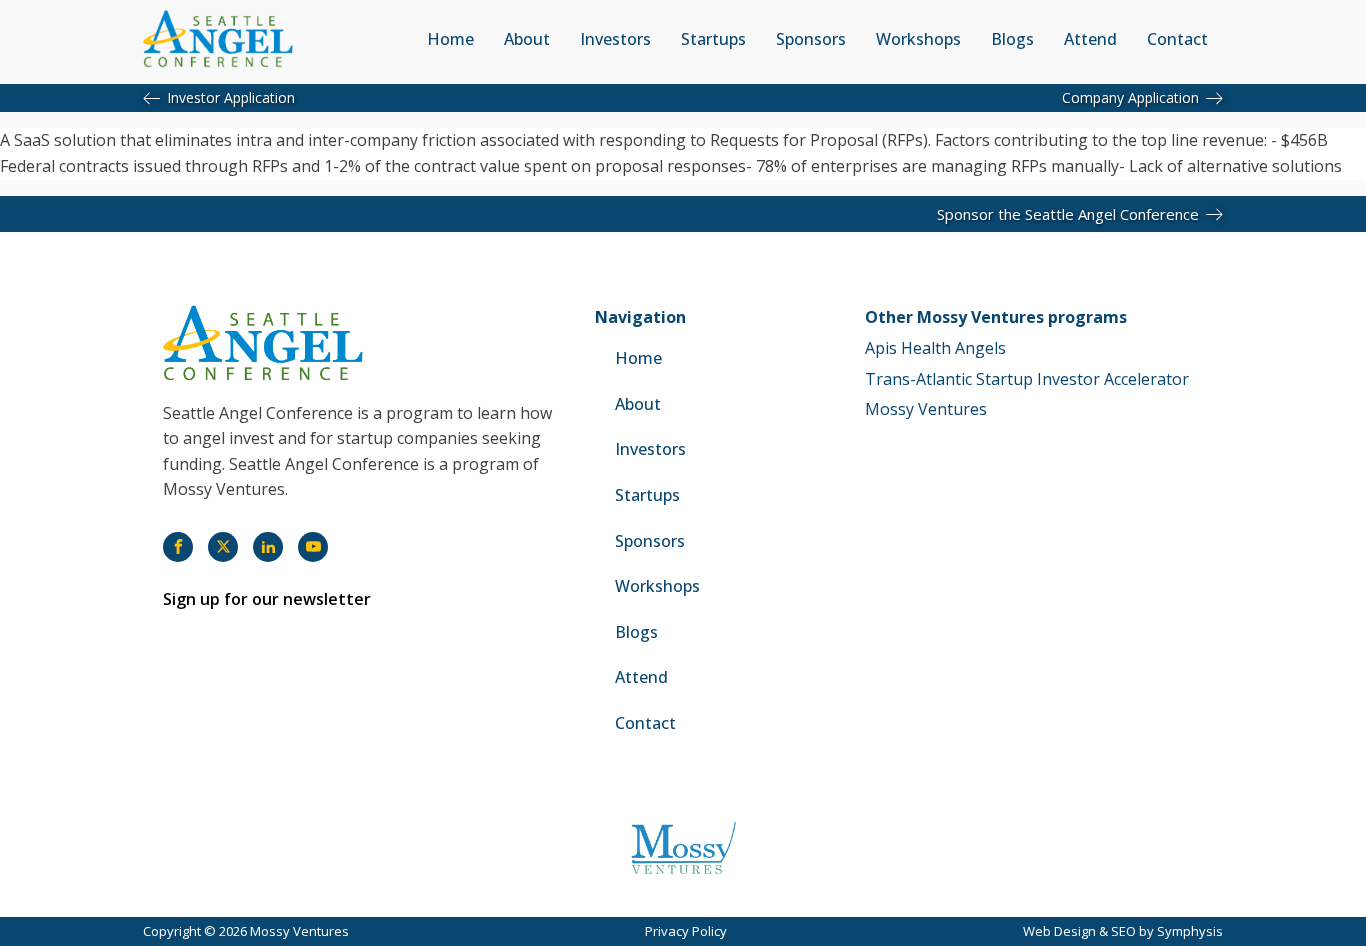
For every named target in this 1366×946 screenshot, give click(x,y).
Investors (615, 39)
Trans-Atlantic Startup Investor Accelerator (1027, 379)
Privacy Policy (686, 931)
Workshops (918, 39)
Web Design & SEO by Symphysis (1123, 931)
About (527, 39)
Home (450, 39)
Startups (713, 39)
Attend (1090, 39)
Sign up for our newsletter (267, 599)
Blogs (1012, 39)
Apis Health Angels (935, 348)
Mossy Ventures (926, 409)
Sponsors (811, 39)
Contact (1177, 39)
